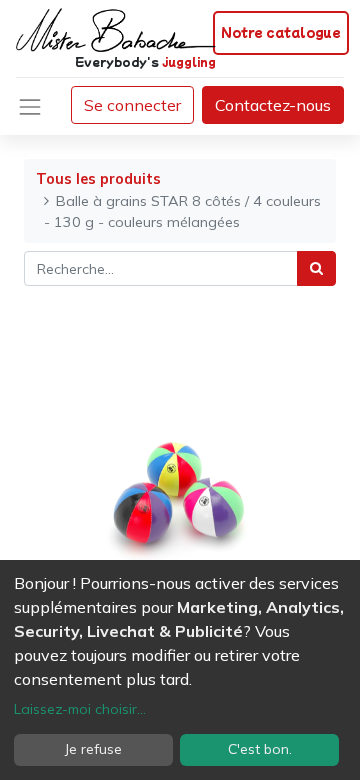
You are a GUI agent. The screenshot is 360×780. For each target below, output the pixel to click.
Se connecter (132, 105)
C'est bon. (260, 749)
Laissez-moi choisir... (80, 709)
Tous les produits (98, 179)
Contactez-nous (273, 105)
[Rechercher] (316, 268)
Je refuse (93, 749)
